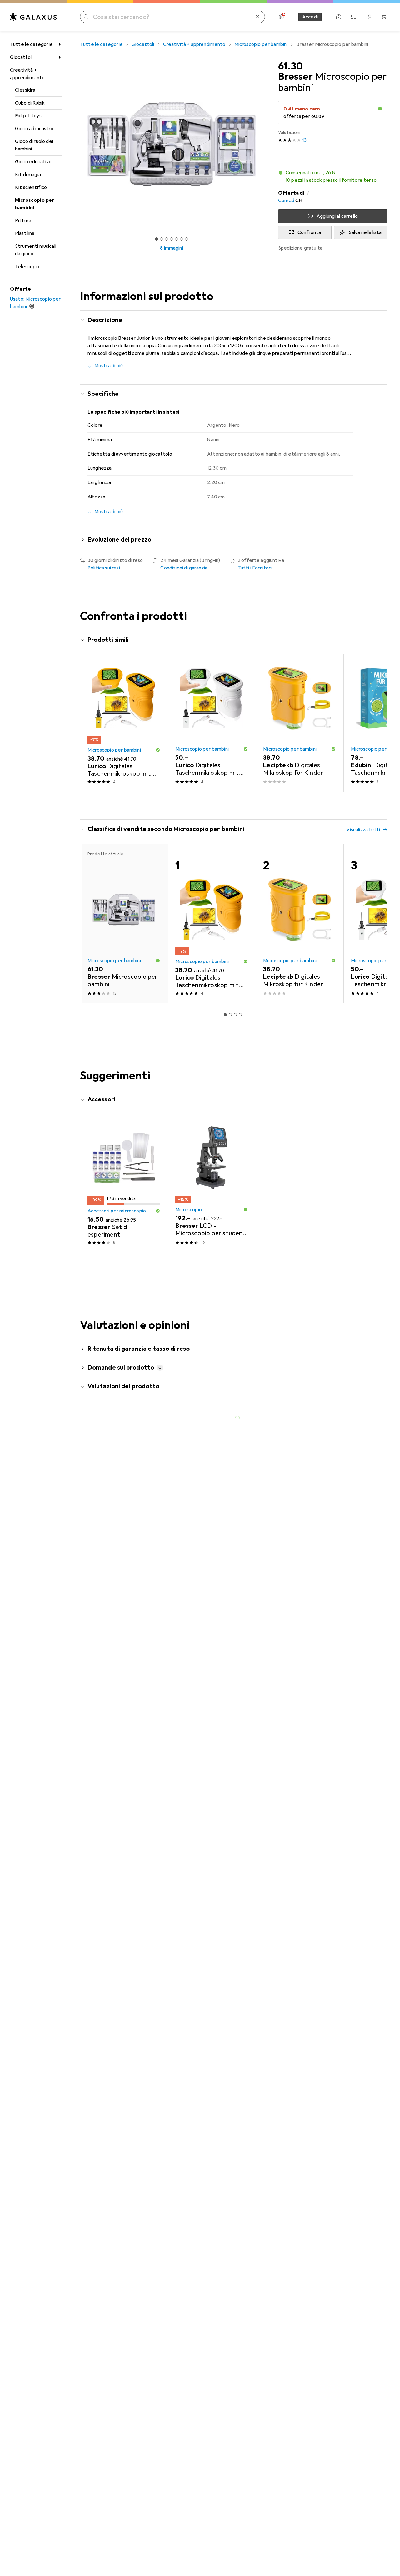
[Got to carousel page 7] (187, 239)
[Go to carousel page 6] (245, 803)
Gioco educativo (33, 162)
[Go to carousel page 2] (225, 803)
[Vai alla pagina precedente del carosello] (91, 723)
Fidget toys (28, 116)
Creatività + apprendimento (27, 74)
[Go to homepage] (33, 17)
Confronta (309, 232)
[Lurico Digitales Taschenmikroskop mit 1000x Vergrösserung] (124, 723)
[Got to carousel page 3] (167, 239)
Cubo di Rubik (30, 103)
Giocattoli (21, 57)
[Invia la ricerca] (86, 17)
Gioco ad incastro (34, 129)
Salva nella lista (365, 232)
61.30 (290, 66)
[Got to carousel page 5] (177, 239)
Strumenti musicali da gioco (36, 250)
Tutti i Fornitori (255, 568)
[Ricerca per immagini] (257, 17)
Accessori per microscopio (117, 1211)
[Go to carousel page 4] (235, 803)
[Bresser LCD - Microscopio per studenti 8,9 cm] (212, 1183)
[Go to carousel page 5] (240, 803)
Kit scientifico (31, 187)
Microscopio (189, 1210)
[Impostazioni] (281, 17)
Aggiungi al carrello (337, 216)
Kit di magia (28, 175)
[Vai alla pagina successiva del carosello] (376, 723)
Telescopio (27, 267)
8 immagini (172, 248)
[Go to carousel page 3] (230, 803)
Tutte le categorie (31, 44)
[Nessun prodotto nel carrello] (384, 17)
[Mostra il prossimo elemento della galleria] (264, 144)
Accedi (310, 17)
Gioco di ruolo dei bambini (34, 145)
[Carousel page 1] (157, 239)
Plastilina (25, 233)
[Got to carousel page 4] (172, 239)
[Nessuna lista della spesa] (369, 17)
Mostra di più (109, 366)
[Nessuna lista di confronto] (354, 17)
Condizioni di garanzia (184, 568)
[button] (380, 109)
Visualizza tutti (363, 640)
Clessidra (25, 90)
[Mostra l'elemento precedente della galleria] (79, 144)
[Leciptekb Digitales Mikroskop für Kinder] (300, 723)
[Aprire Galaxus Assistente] (339, 17)
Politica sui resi (104, 568)
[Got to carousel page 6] (182, 239)
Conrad (286, 201)
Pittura (23, 221)
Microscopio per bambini (35, 204)
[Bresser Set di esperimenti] (124, 1183)
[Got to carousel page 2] (162, 239)
